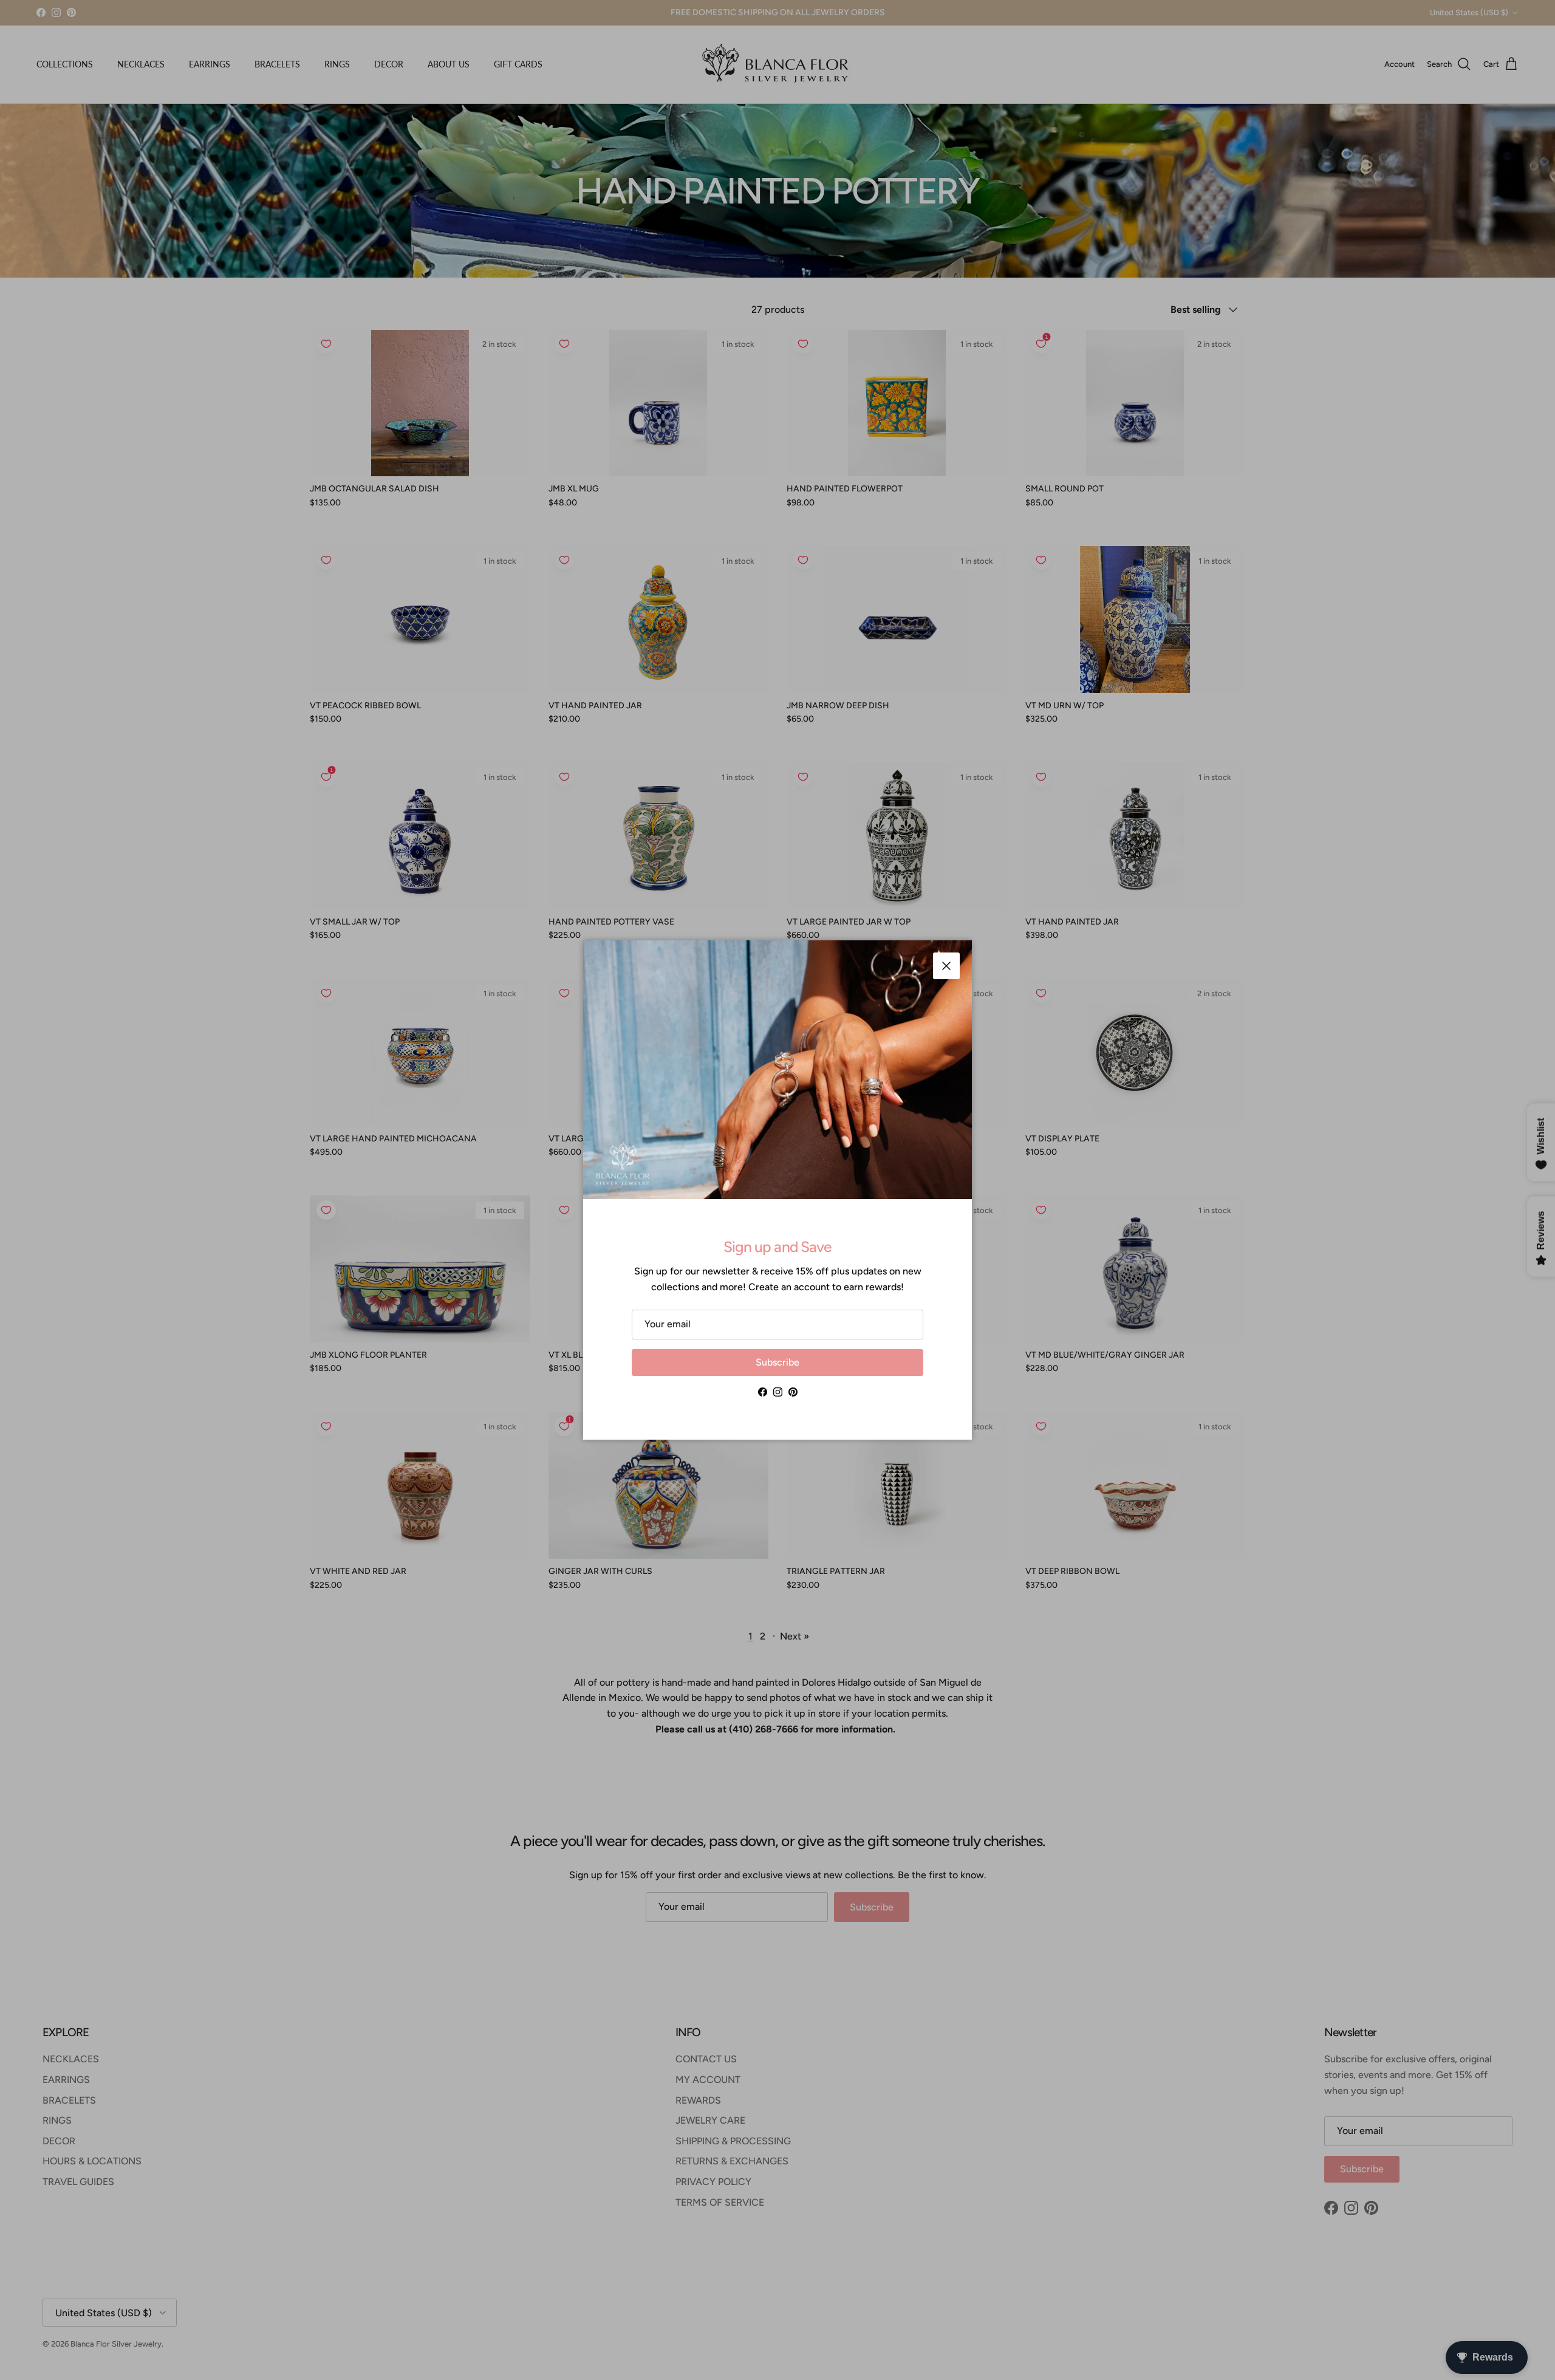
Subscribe (777, 1362)
